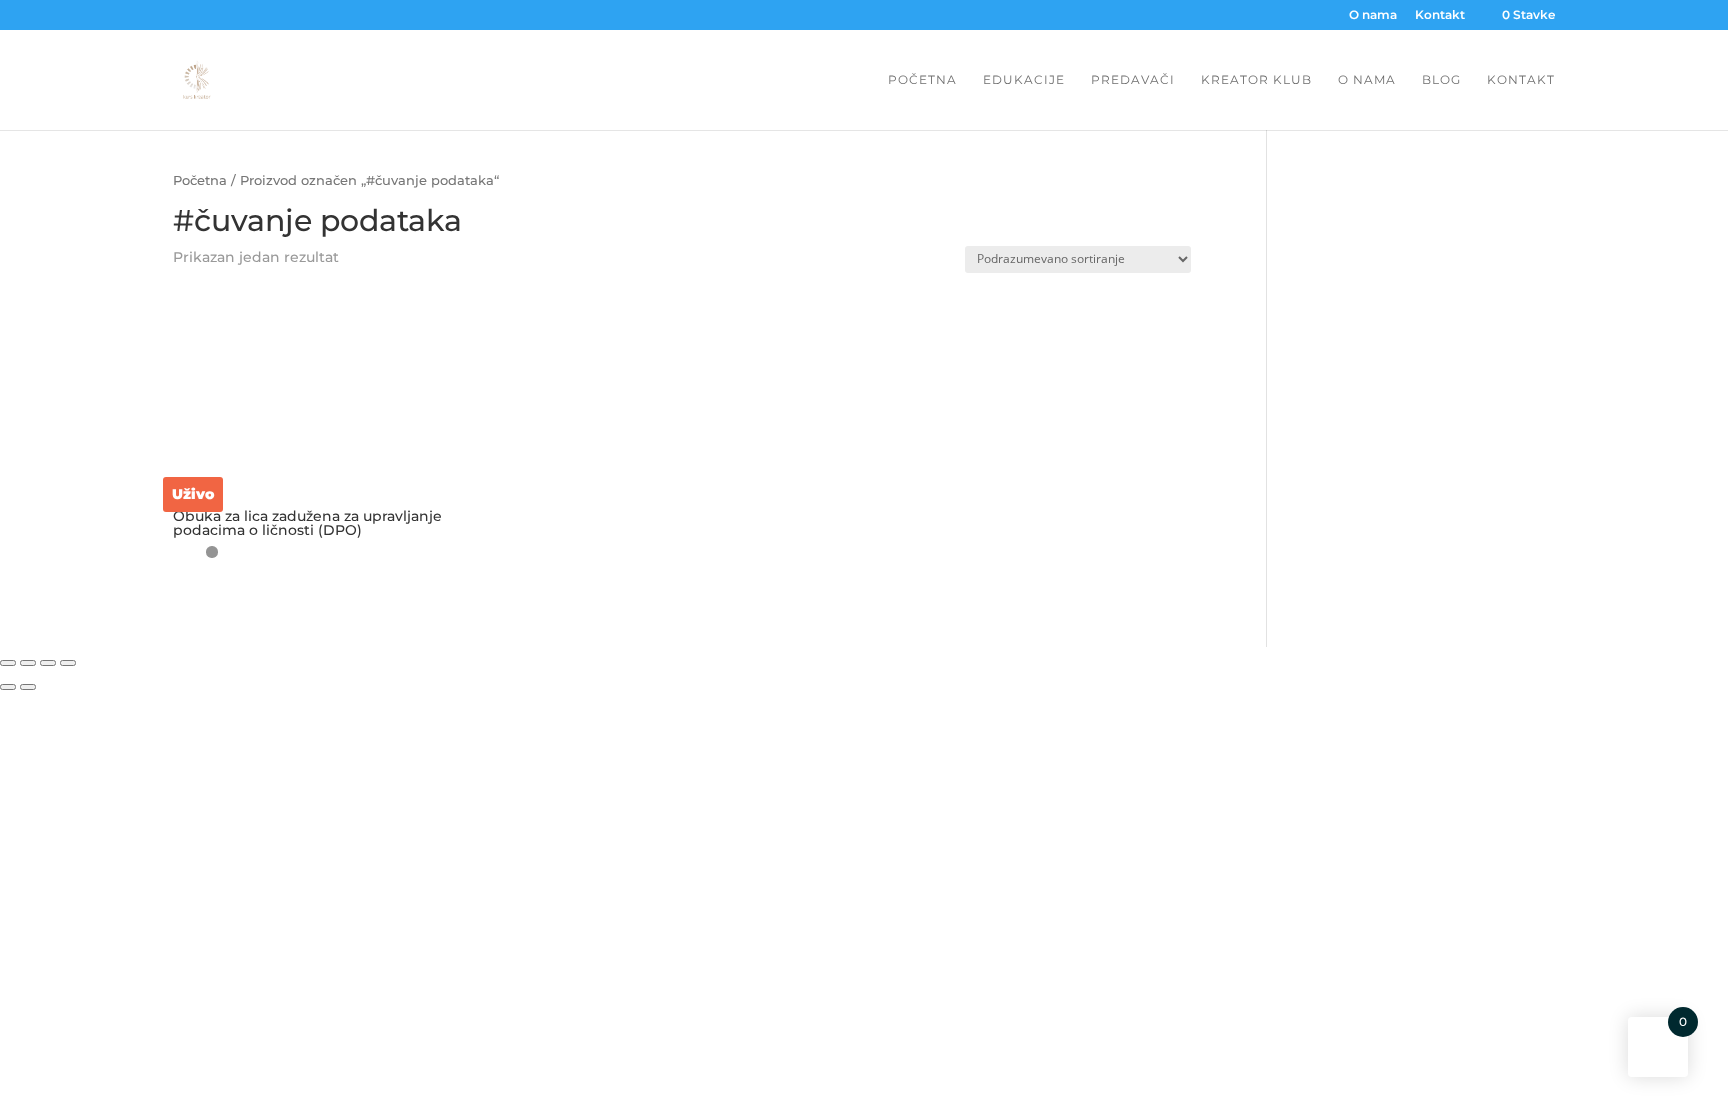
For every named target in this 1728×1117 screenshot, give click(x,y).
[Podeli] (28, 663)
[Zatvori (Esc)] (8, 663)
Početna (922, 80)
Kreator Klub (1256, 80)
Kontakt (1440, 15)
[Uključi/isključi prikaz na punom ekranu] (48, 663)
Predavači (1133, 80)
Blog (1441, 80)
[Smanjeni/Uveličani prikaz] (68, 663)
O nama (1373, 15)
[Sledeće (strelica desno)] (28, 687)
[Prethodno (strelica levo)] (8, 687)
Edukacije (1024, 80)
